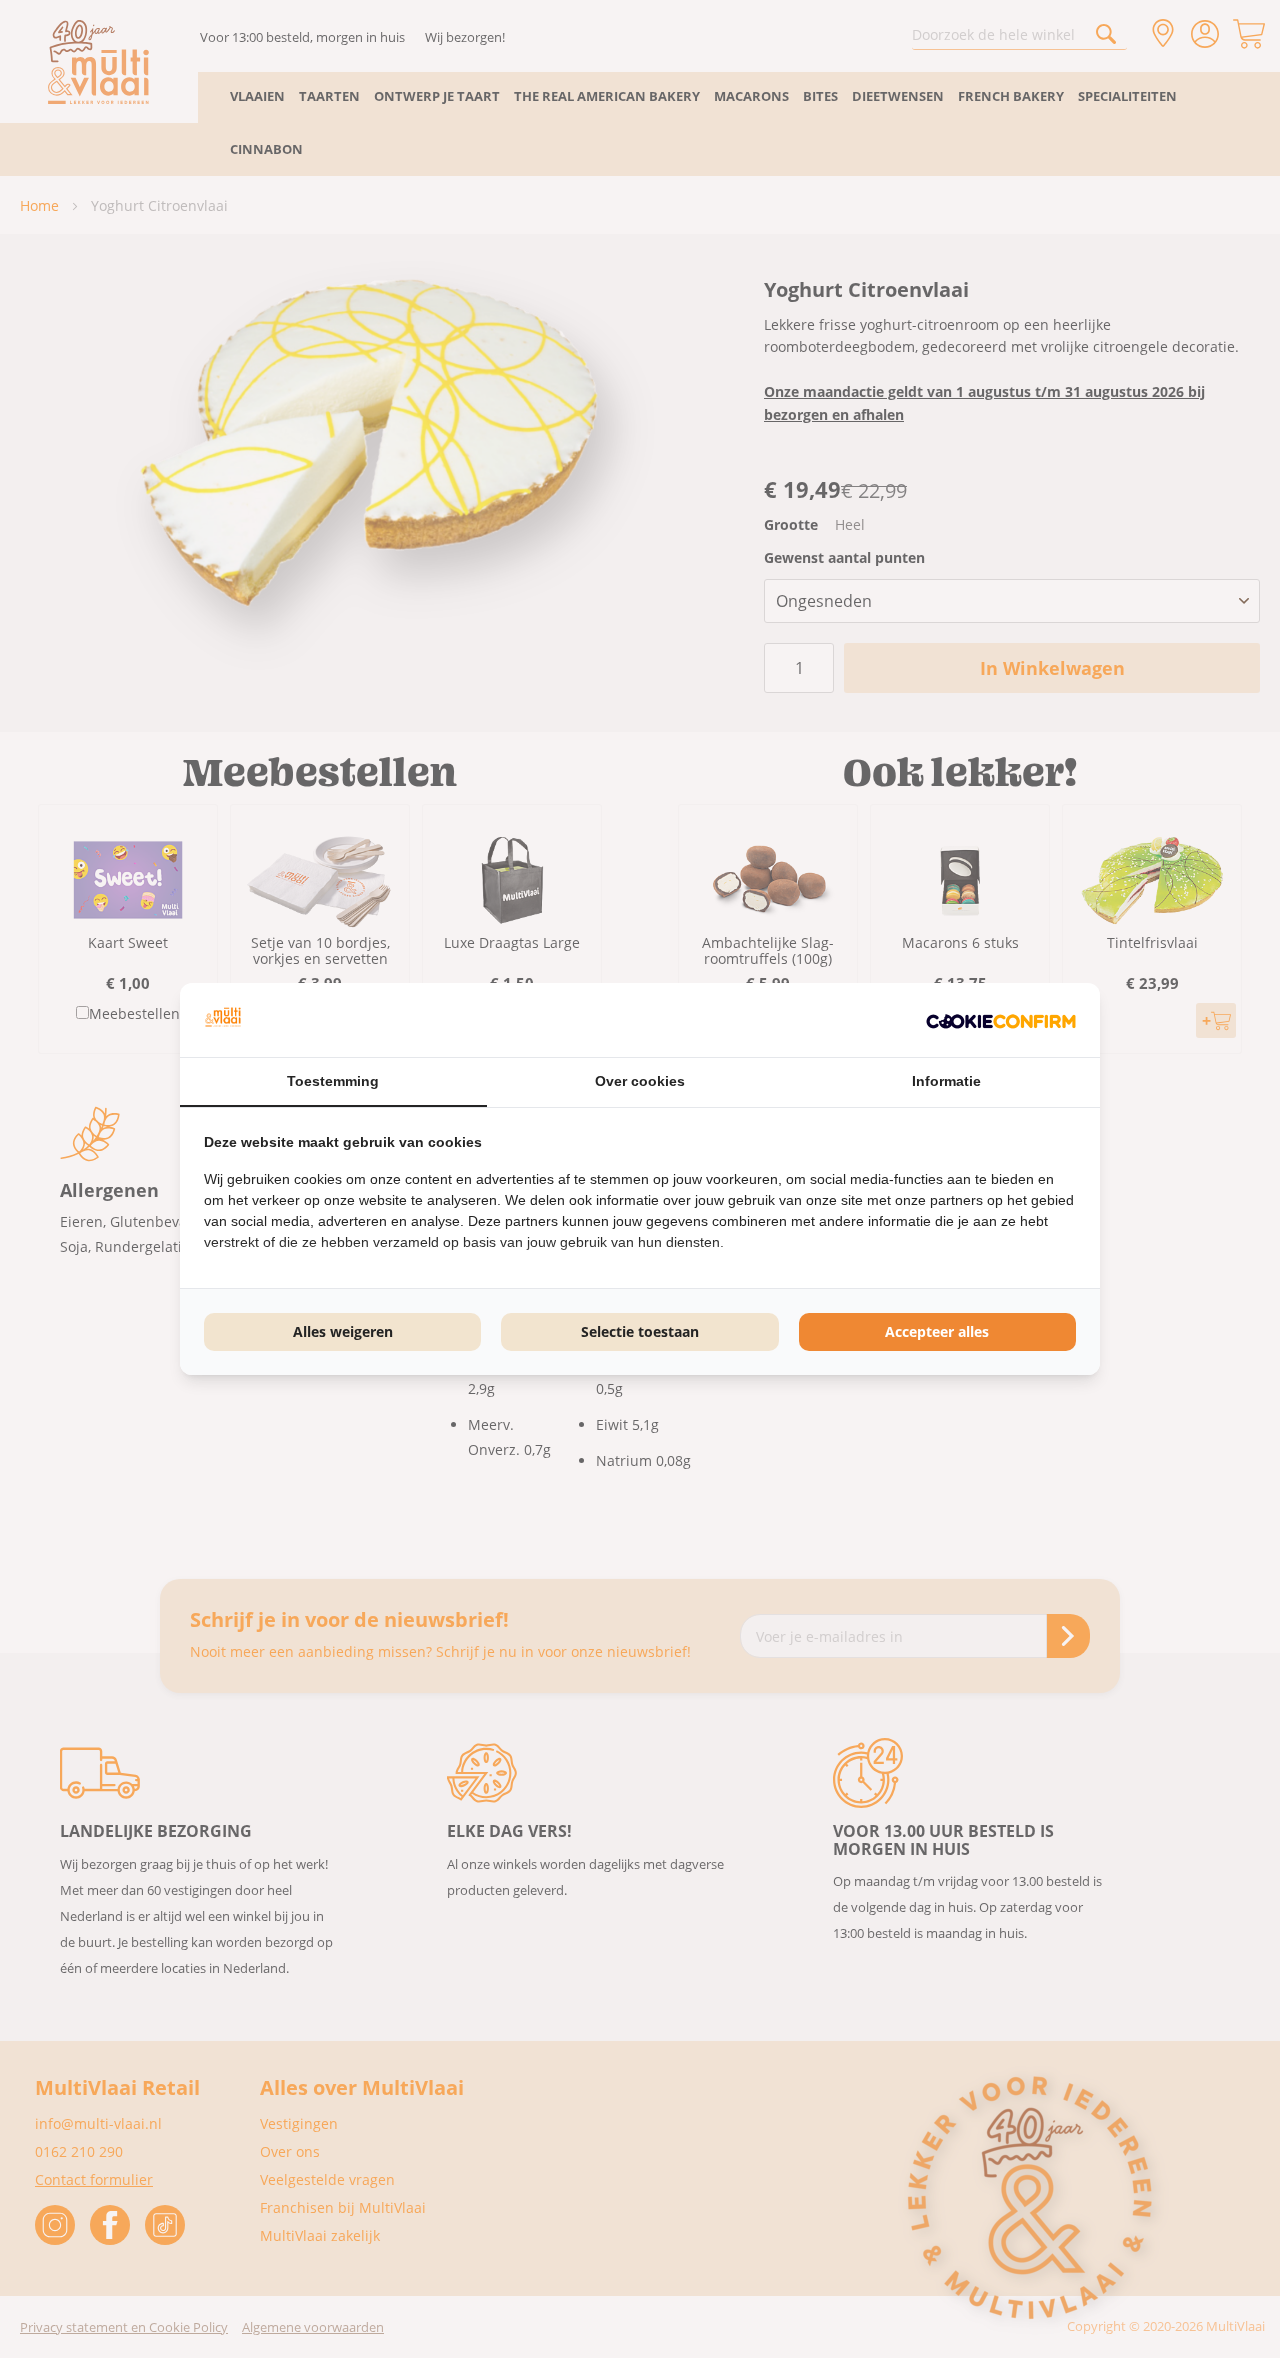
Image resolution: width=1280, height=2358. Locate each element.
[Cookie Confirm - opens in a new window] (1001, 1020)
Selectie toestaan (640, 1331)
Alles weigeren (343, 1331)
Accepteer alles (937, 1331)
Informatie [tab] (946, 1081)
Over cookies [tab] (640, 1081)
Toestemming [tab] (333, 1081)
